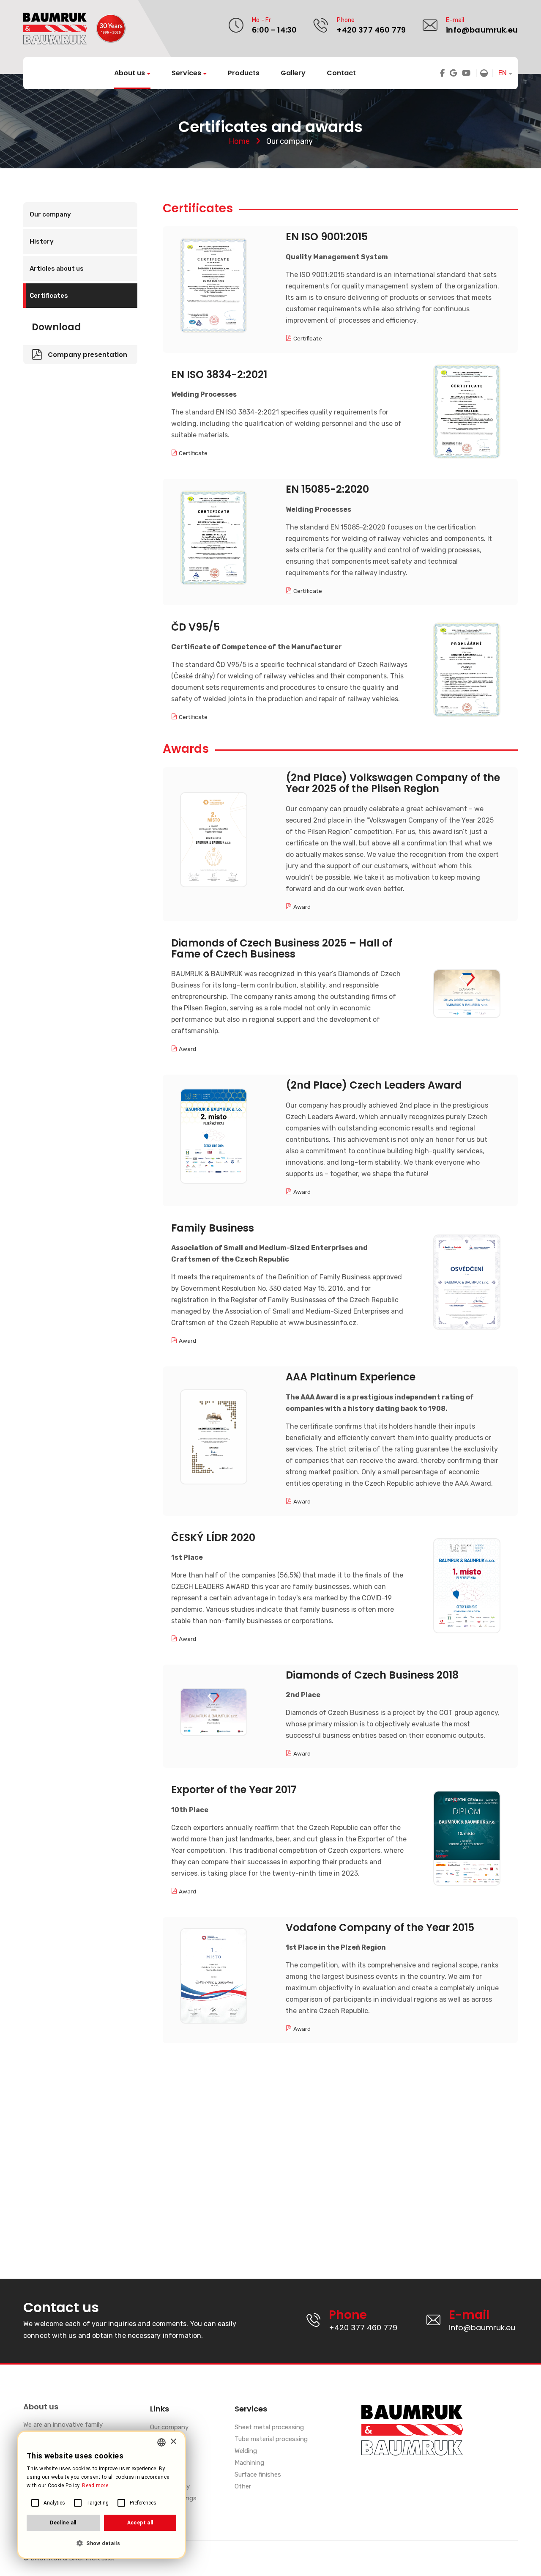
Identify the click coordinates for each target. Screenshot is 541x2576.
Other (243, 2487)
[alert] (101, 2495)
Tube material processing (271, 2439)
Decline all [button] (63, 2523)
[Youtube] (466, 73)
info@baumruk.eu (482, 30)
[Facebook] (442, 73)
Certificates (49, 296)
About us (130, 73)
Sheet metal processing (269, 2428)
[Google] (453, 73)
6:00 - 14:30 (274, 30)
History (42, 241)
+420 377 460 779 (371, 30)
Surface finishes (258, 2475)
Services (186, 73)
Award (302, 907)
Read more (95, 2485)
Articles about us (57, 269)
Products (244, 73)
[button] (101, 2544)
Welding (246, 2451)
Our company (50, 214)
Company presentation (87, 355)
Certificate (308, 338)
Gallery (293, 73)
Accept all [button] (140, 2523)
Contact (341, 73)
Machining (249, 2463)
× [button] (173, 2442)
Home (239, 141)
